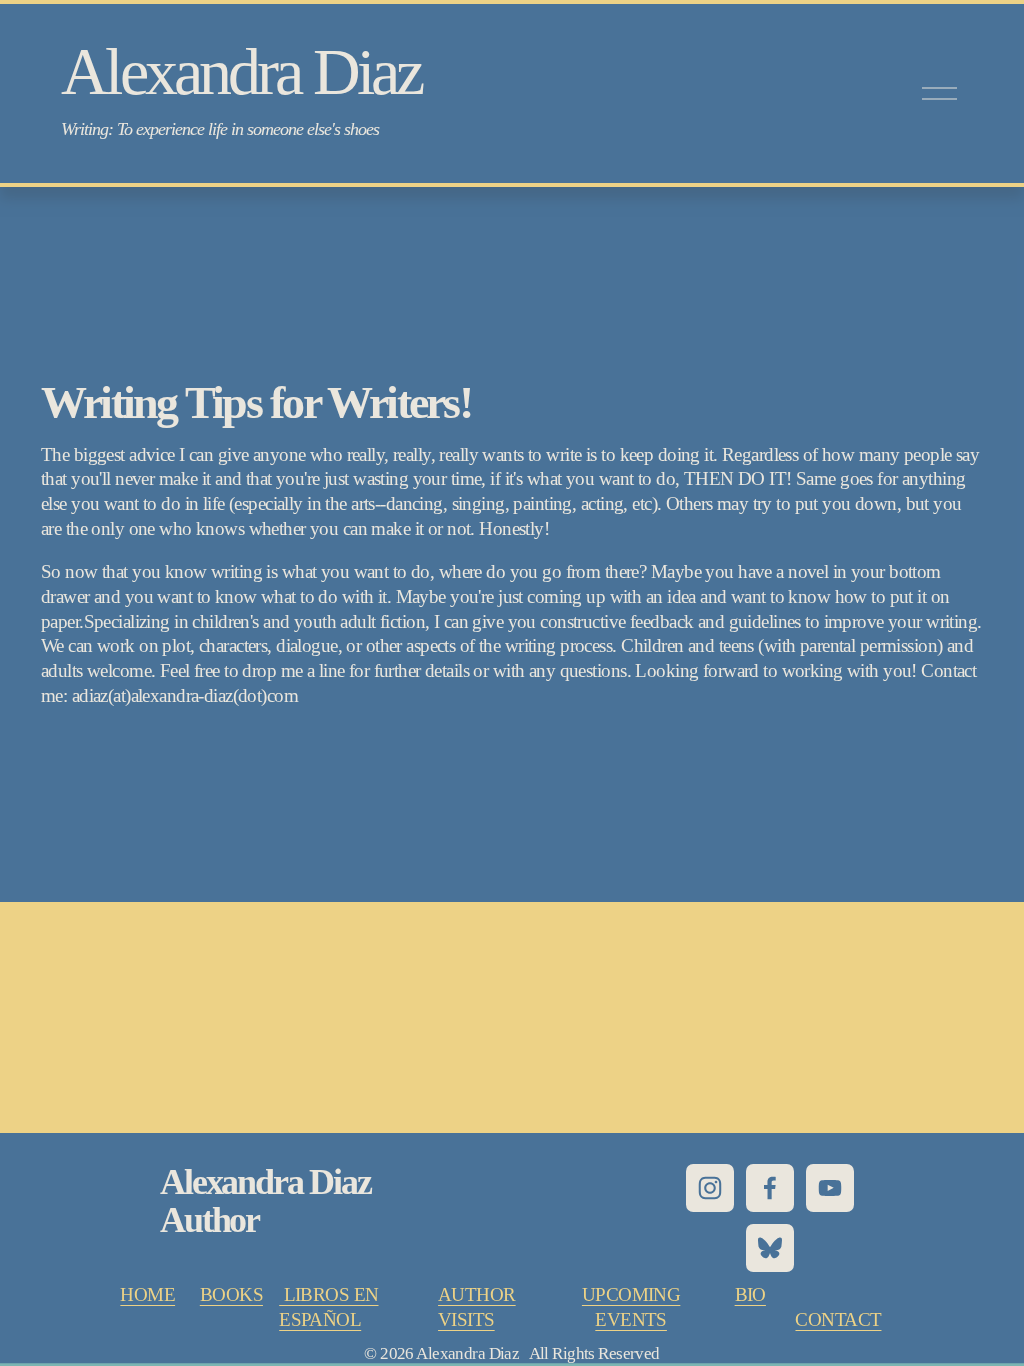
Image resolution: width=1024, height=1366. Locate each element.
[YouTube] (830, 1188)
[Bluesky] (770, 1248)
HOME (147, 1294)
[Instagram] (710, 1188)
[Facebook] (770, 1188)
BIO (750, 1294)
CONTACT (838, 1319)
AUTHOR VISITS (477, 1307)
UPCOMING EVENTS (631, 1307)
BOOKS (231, 1294)
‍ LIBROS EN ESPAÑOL (328, 1307)
